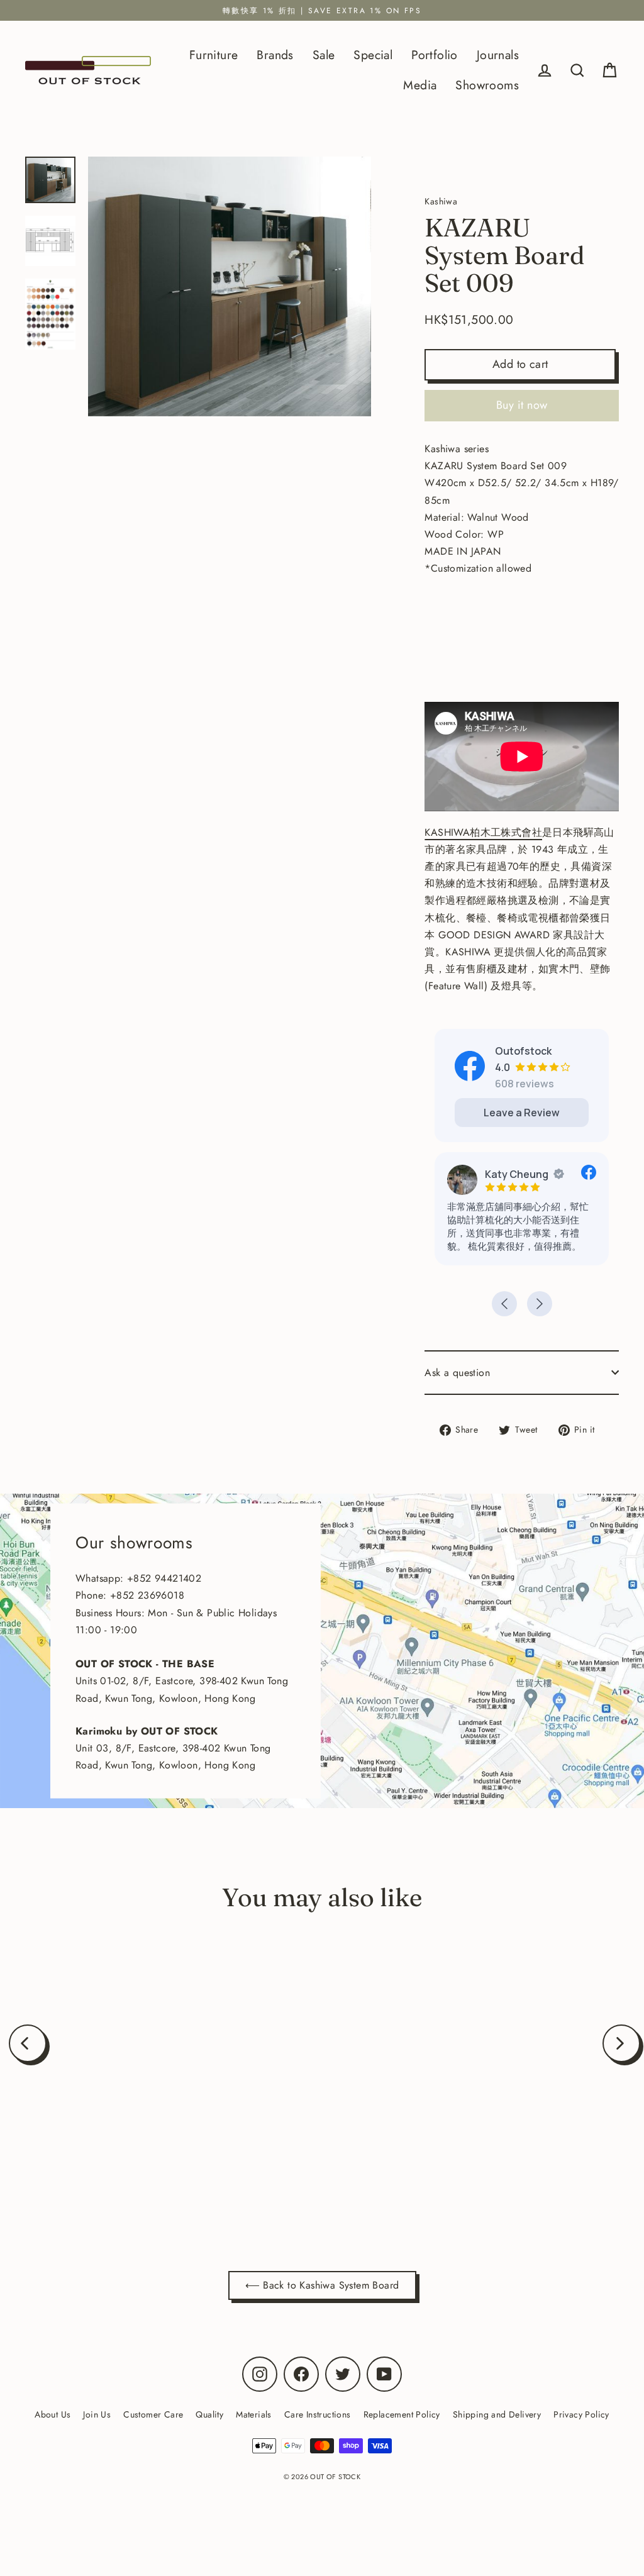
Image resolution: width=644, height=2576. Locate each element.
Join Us (97, 2414)
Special (373, 55)
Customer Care (153, 2414)
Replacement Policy (402, 2414)
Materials (254, 2414)
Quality (209, 2414)
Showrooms (487, 85)
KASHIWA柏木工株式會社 (483, 832)
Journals (498, 55)
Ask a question (457, 1373)
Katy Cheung (517, 1174)
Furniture (214, 55)
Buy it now (522, 405)
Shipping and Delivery (497, 2414)
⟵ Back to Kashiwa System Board (322, 2285)
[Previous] (28, 2043)
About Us (53, 2414)
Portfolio (435, 55)
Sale (324, 55)
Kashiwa (128, 2157)
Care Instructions (318, 2414)
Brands (275, 55)
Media (420, 85)
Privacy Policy (581, 2414)
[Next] (621, 2043)
